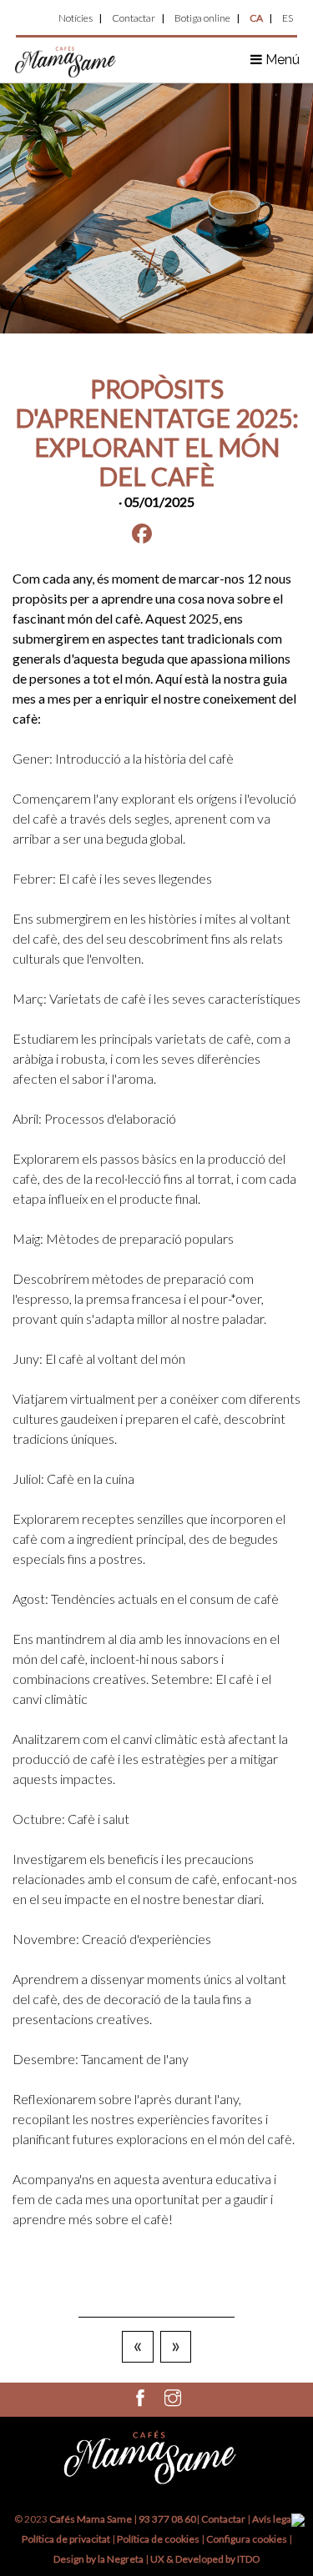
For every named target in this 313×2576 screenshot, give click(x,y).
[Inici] (66, 60)
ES (288, 18)
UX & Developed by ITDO (205, 2559)
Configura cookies (247, 2539)
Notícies (76, 18)
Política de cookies (159, 2539)
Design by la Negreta (98, 2559)
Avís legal (273, 2519)
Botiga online (202, 18)
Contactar (134, 18)
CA (256, 18)
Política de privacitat (66, 2539)
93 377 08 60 (167, 2519)
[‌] (140, 2401)
